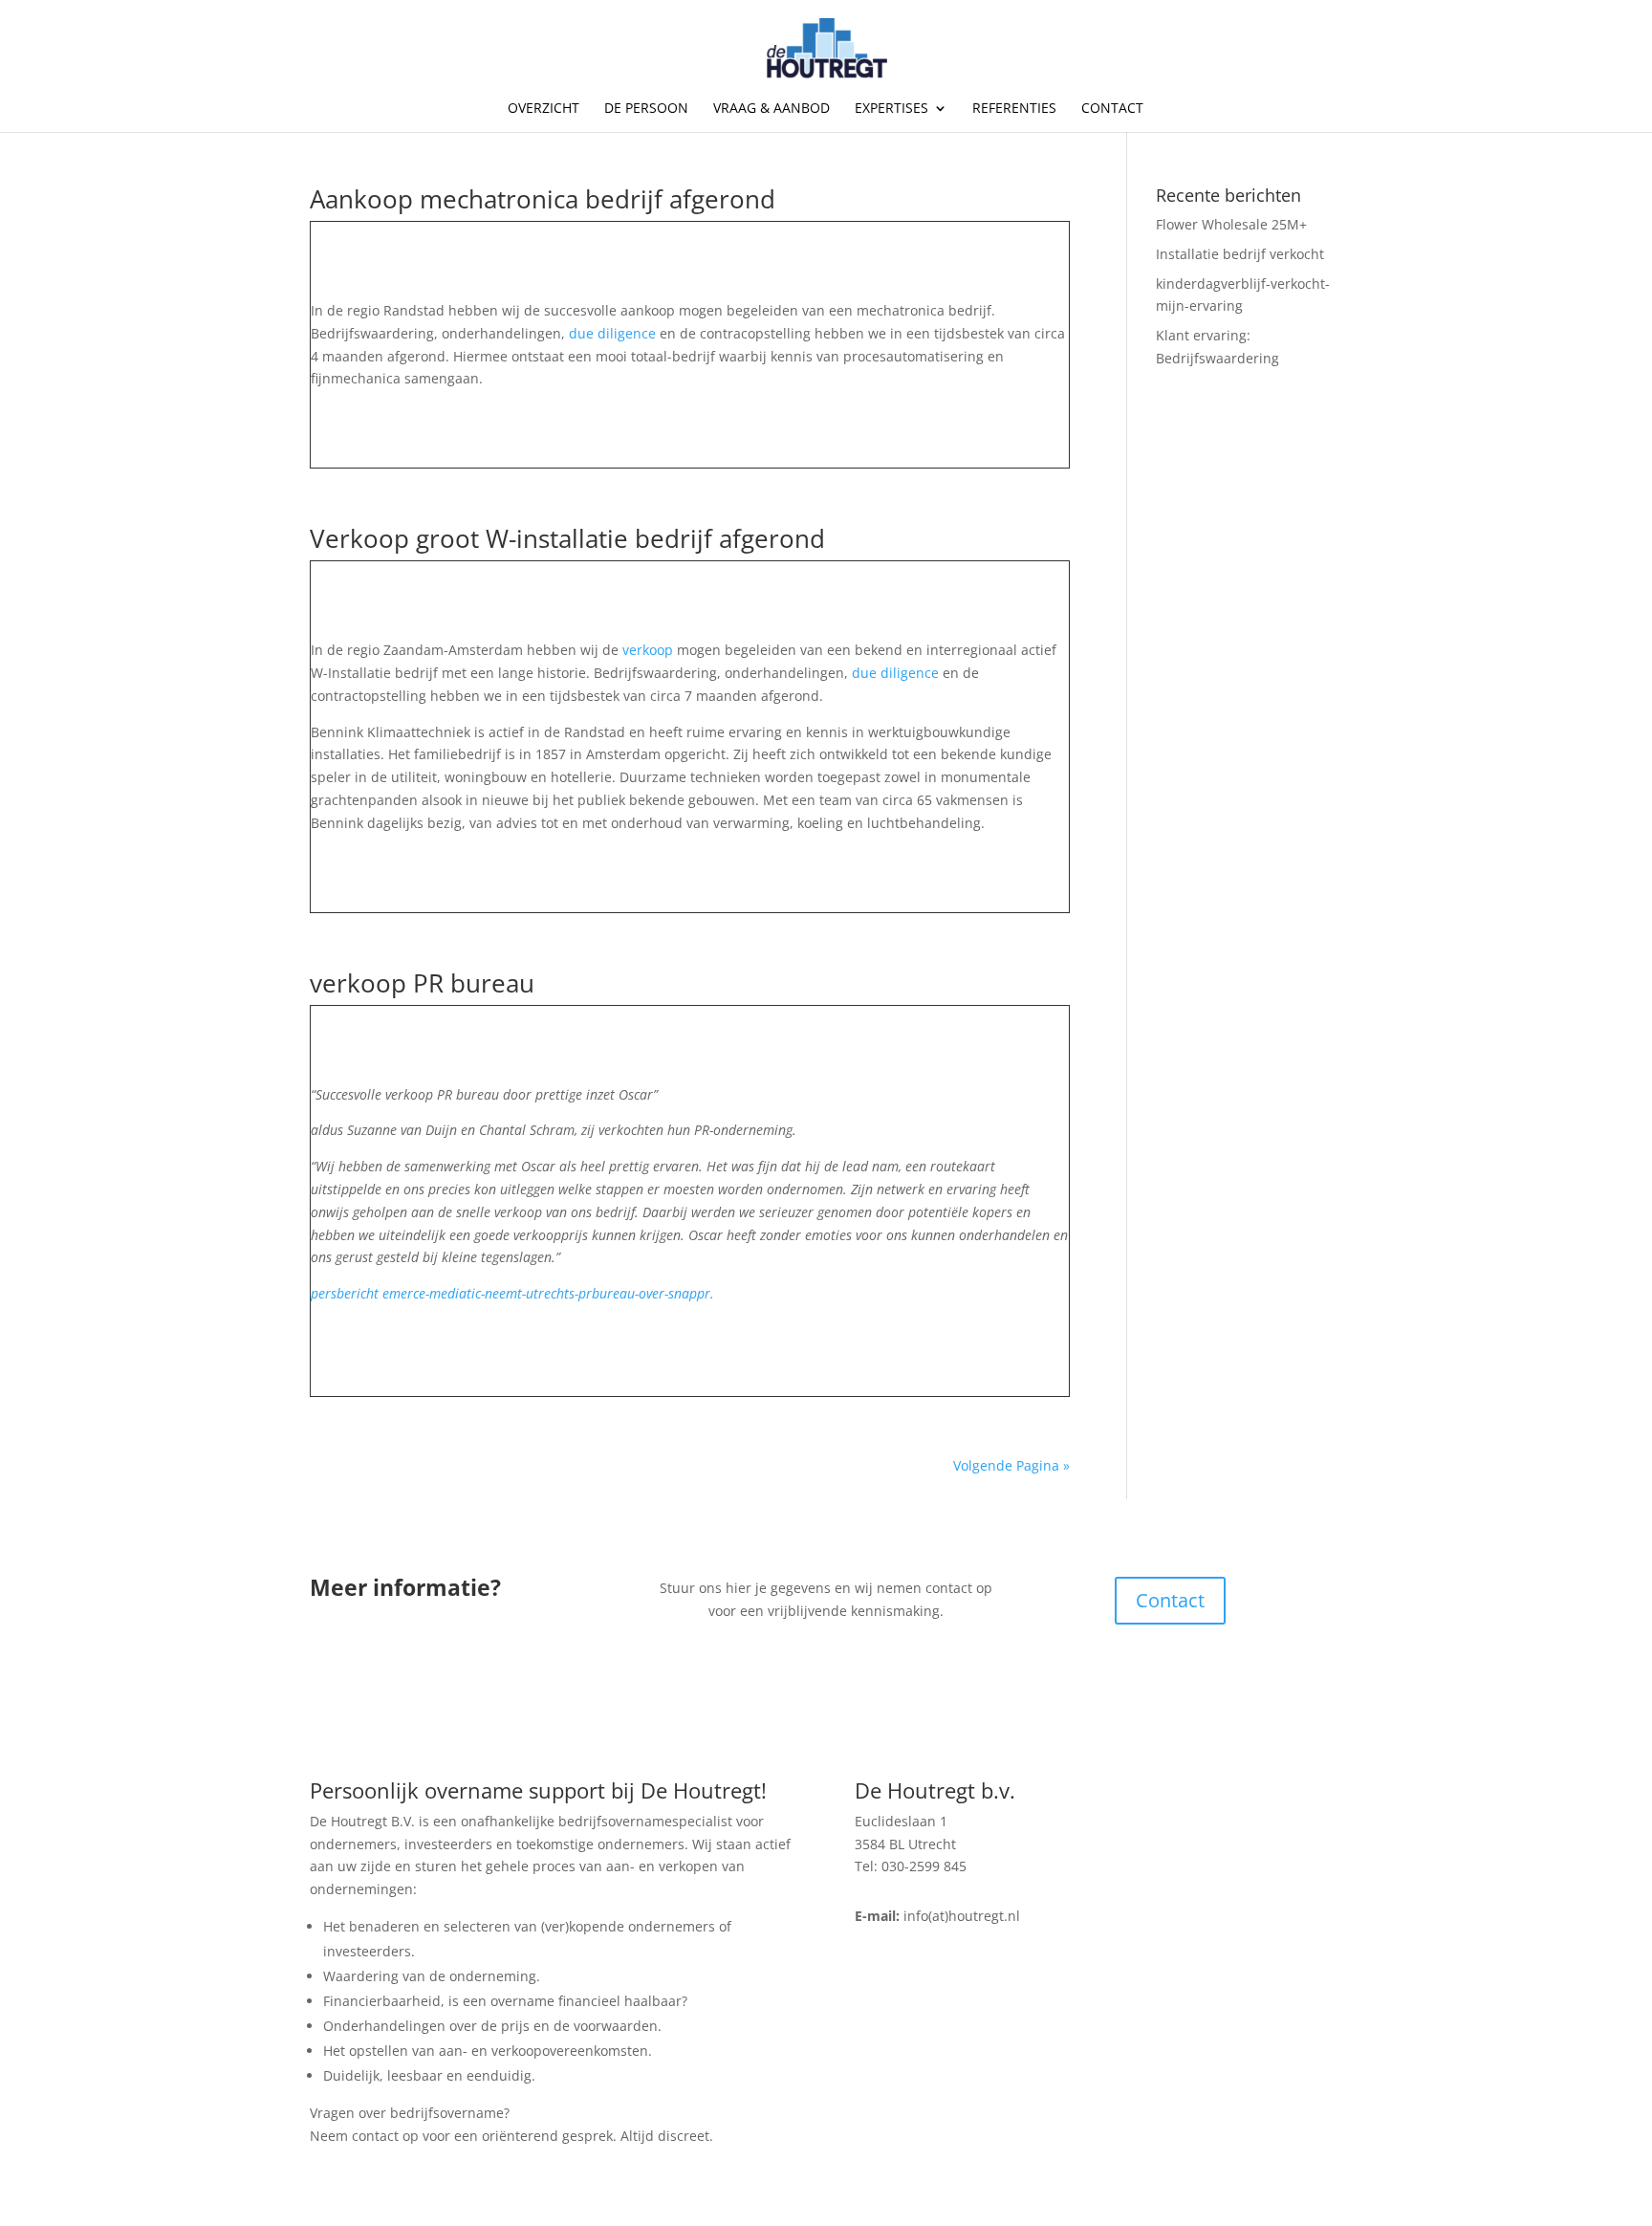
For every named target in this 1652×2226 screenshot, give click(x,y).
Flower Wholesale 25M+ (1231, 224)
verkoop (650, 650)
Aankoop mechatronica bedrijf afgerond (543, 199)
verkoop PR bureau (422, 983)
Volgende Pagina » (1011, 1465)
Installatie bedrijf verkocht (1240, 254)
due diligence (612, 333)
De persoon (646, 109)
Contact (1112, 109)
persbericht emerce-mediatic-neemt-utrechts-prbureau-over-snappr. (512, 1293)
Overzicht (543, 109)
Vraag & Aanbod (772, 109)
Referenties (1014, 109)
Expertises (891, 109)
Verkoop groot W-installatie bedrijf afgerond (567, 538)
